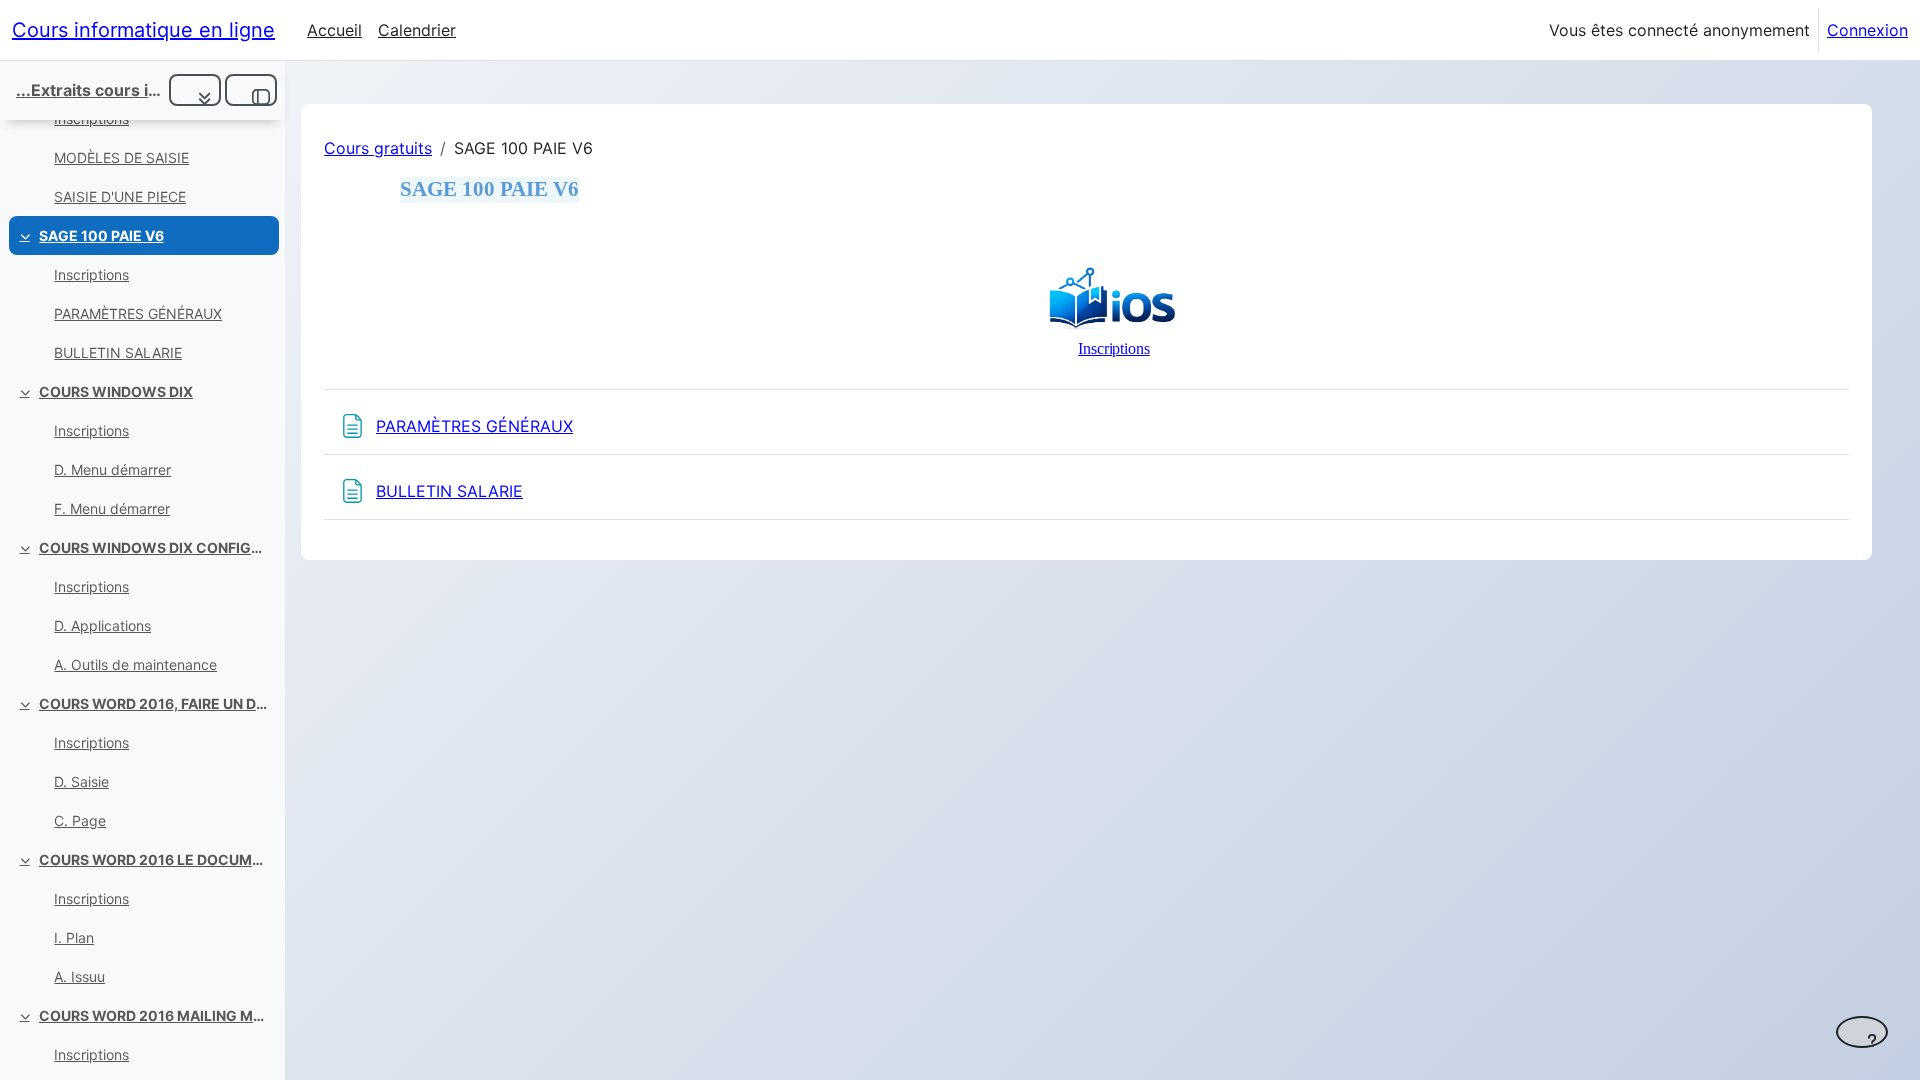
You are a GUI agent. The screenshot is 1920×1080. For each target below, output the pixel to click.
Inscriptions (91, 274)
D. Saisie (81, 781)
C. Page (80, 820)
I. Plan (74, 937)
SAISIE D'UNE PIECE (120, 196)
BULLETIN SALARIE (118, 352)
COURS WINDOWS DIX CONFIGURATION (154, 547)
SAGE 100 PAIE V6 (101, 235)
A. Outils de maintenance (135, 664)
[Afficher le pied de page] (1862, 1032)
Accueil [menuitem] (334, 30)
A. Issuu (79, 976)
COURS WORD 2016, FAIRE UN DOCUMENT (154, 703)
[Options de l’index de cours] (195, 90)
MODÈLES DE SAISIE (121, 157)
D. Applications (102, 625)
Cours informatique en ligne (143, 30)
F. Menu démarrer (112, 508)
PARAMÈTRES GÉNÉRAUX (138, 313)
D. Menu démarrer (112, 469)
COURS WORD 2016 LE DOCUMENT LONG (154, 859)
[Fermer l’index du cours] (251, 90)
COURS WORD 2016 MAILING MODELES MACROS (154, 1015)
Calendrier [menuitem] (417, 30)
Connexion (1867, 30)
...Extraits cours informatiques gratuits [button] (88, 90)
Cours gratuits (378, 148)
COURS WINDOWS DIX (116, 391)
